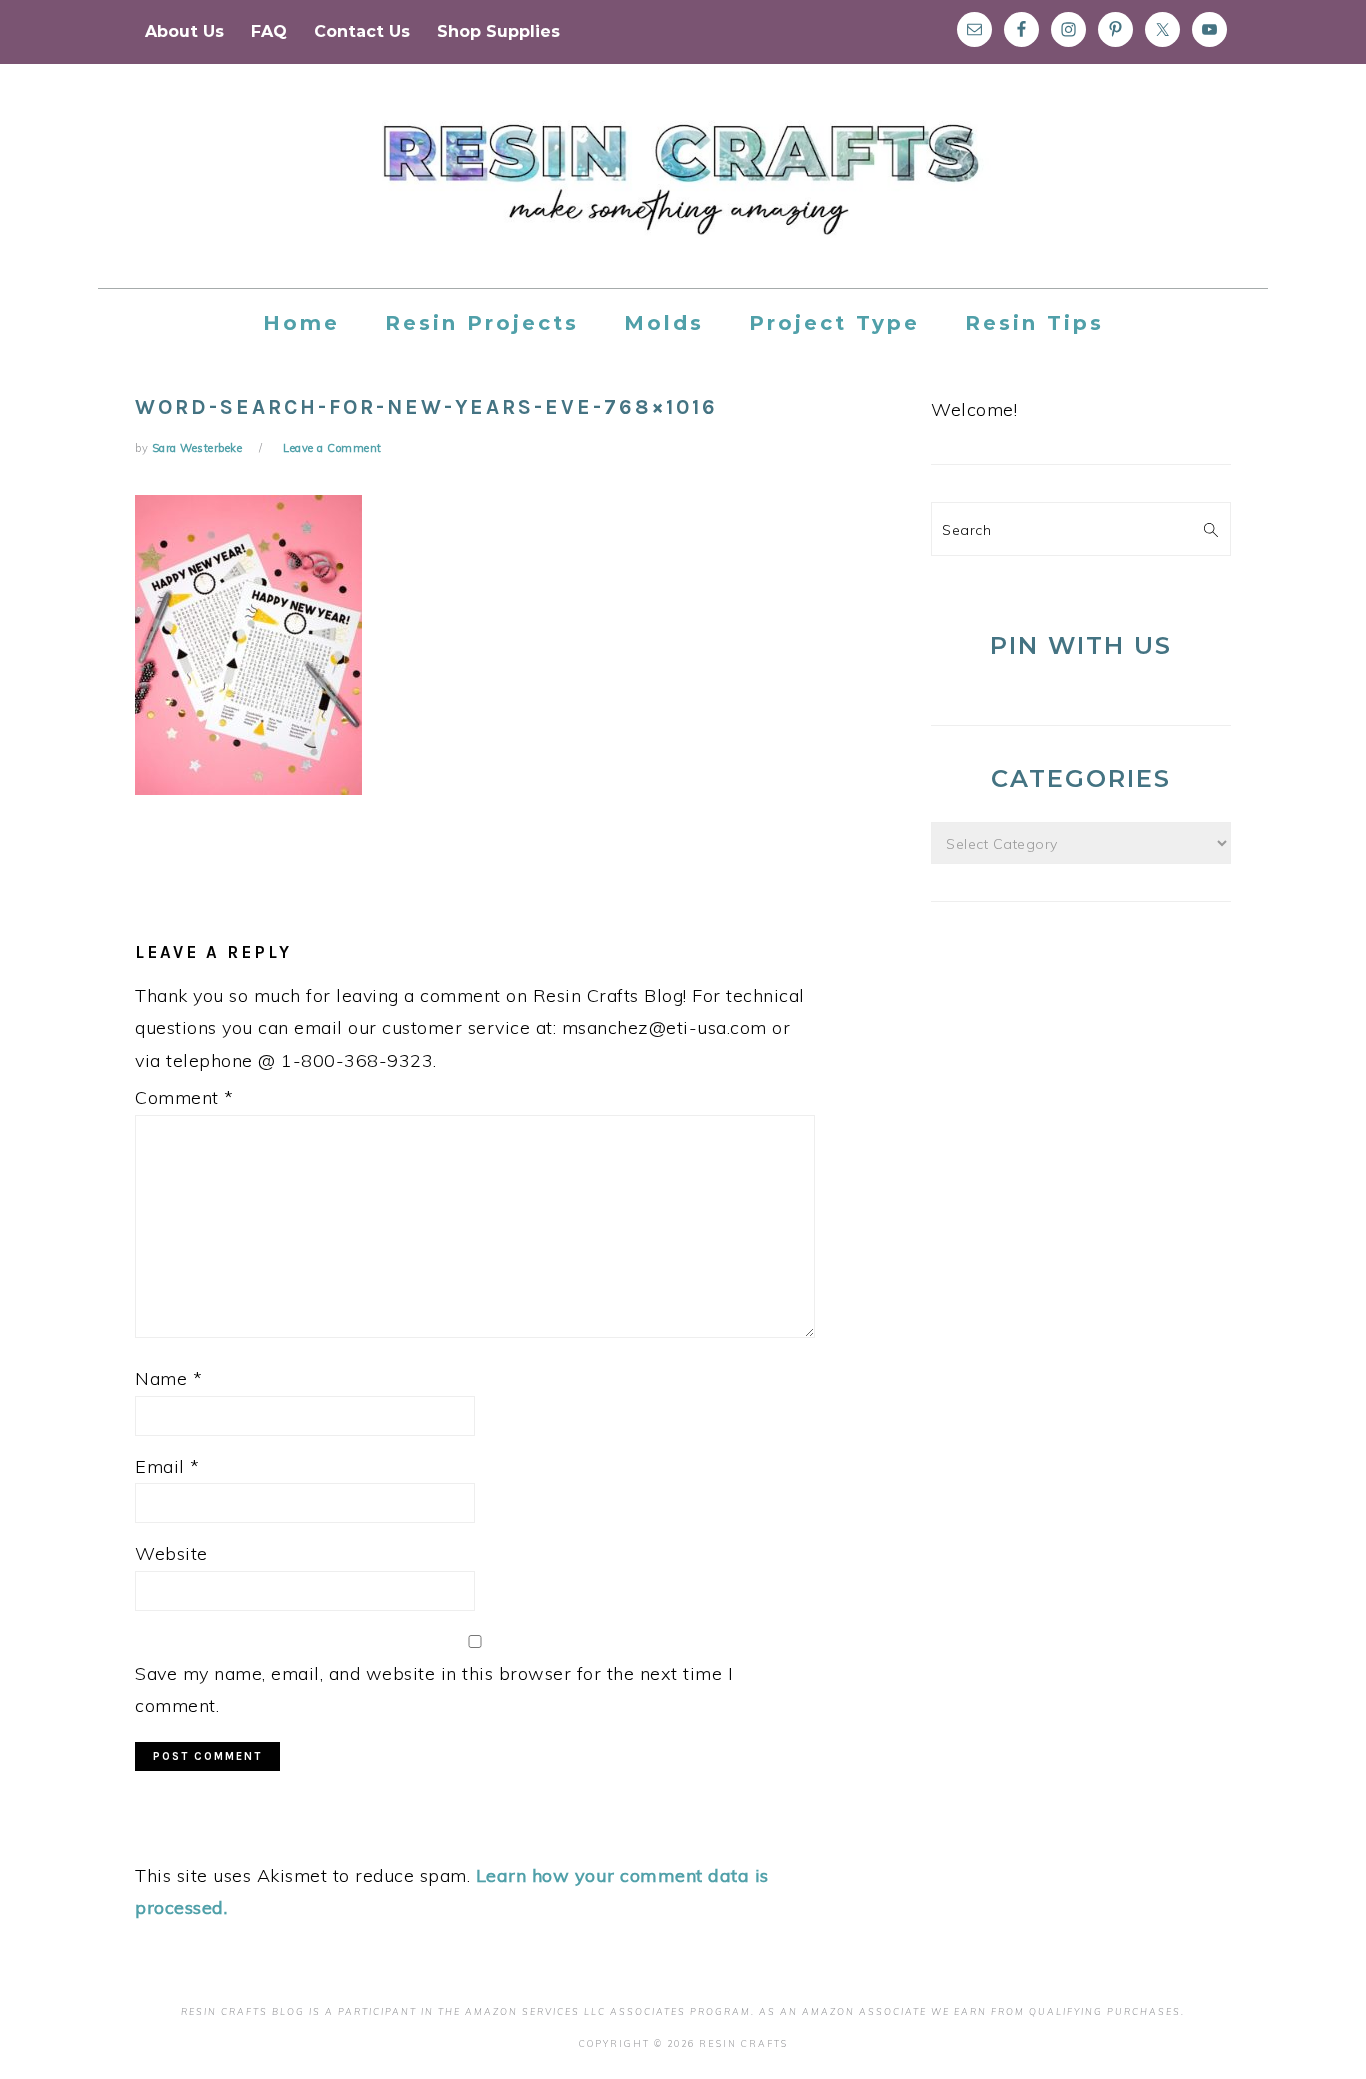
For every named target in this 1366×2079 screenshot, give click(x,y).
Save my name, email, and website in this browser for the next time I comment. (434, 1689)
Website (171, 1553)
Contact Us (362, 31)
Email (167, 1466)
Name (168, 1378)
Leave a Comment (332, 448)
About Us (184, 31)
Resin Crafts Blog (683, 194)
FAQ (269, 31)
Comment (184, 1097)
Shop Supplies (498, 31)
